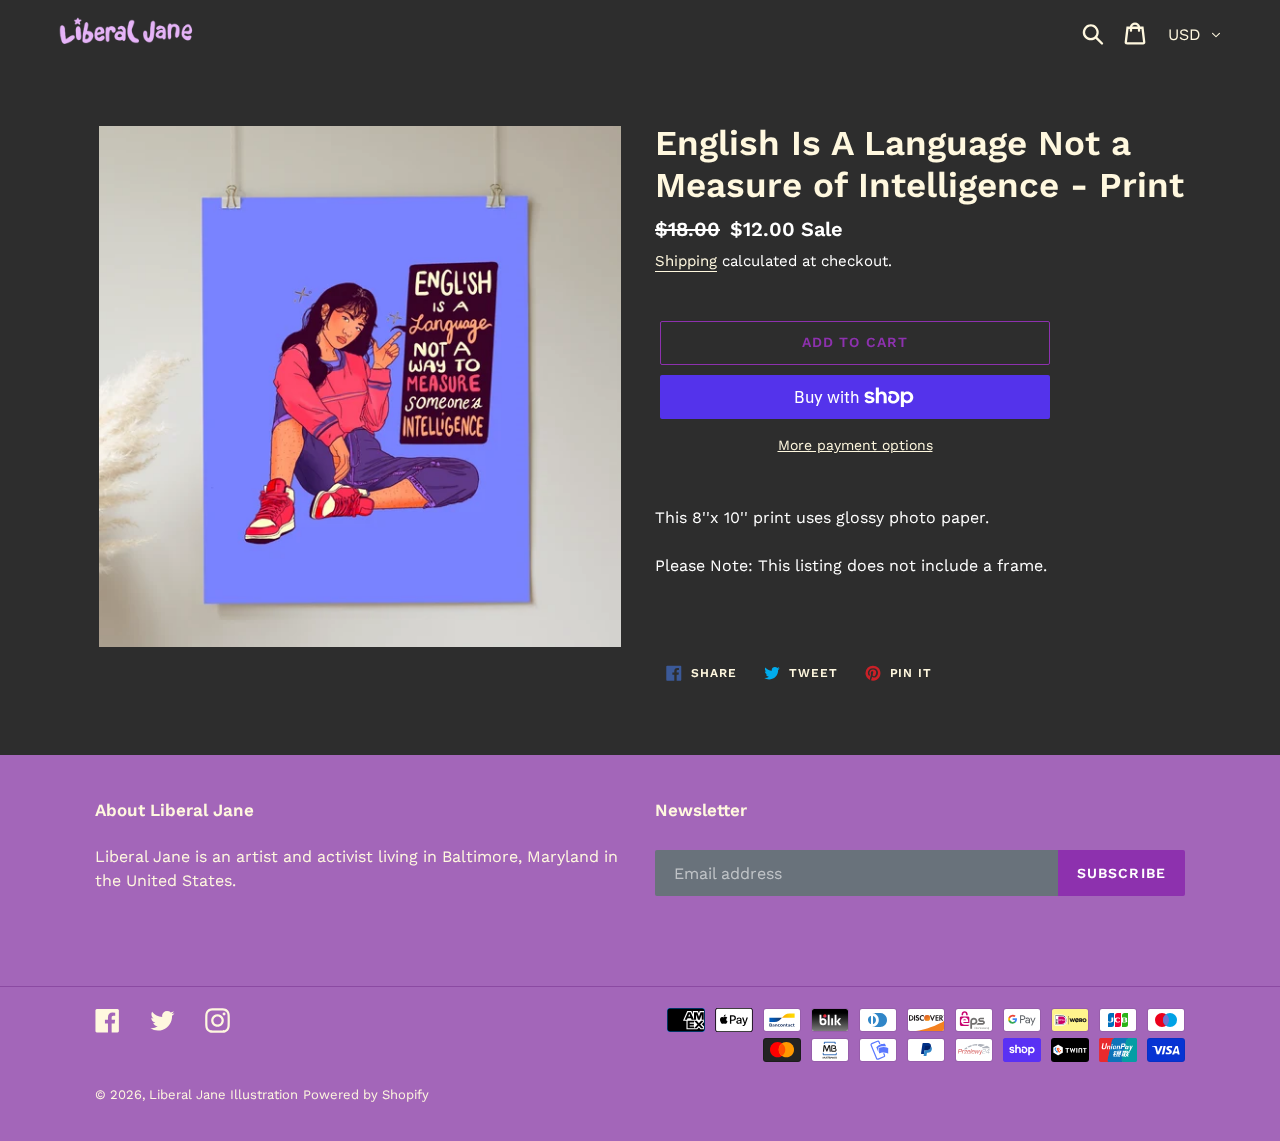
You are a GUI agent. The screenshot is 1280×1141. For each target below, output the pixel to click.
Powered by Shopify (366, 1094)
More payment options (855, 445)
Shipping (686, 261)
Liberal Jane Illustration (223, 1094)
